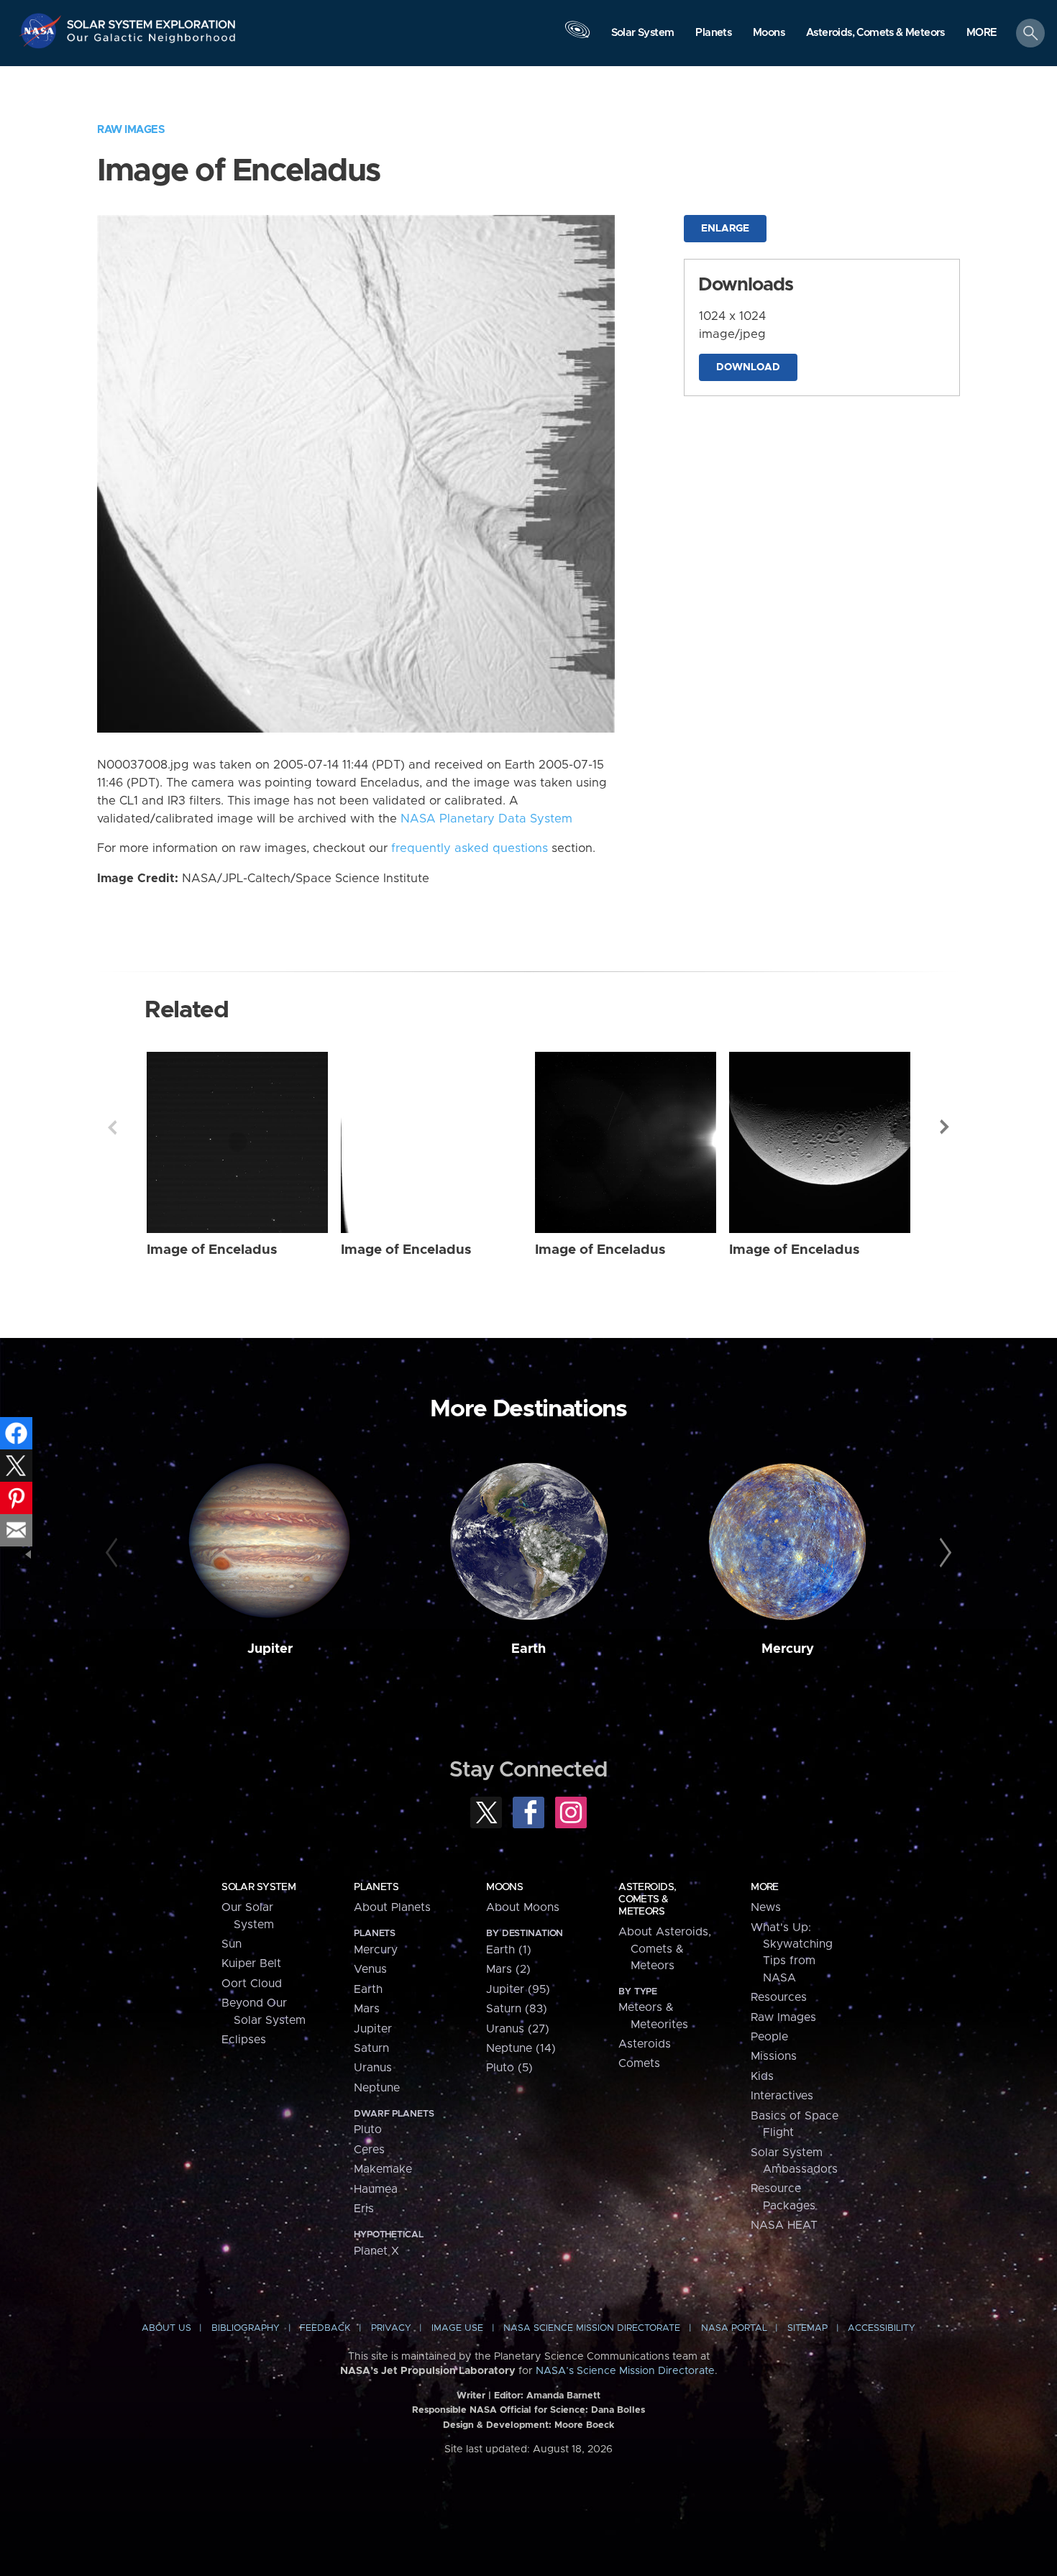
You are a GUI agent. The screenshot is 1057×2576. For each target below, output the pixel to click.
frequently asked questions (470, 848)
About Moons (523, 1907)
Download (748, 367)
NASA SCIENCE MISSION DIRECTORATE (592, 2328)
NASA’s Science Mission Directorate (625, 2371)
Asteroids (645, 2044)
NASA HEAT (784, 2225)
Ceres (369, 2150)
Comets (639, 2063)
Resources (779, 1997)
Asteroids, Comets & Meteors (647, 1899)
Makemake (383, 2169)
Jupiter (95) (518, 1989)
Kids (762, 2076)
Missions (774, 2056)
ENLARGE (725, 229)
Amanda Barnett (563, 2396)
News (766, 1907)
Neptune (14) (521, 2048)
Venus (370, 1969)
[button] (982, 34)
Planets (376, 1887)
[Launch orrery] (577, 37)
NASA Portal (734, 2328)
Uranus (373, 2068)
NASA (42, 31)
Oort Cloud (252, 1984)
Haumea (376, 2189)
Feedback (325, 2328)
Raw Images (131, 130)
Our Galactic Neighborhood (152, 41)
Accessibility (882, 2328)
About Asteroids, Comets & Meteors (665, 1949)
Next (945, 1127)
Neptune (377, 2088)
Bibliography (246, 2328)
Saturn (371, 2048)
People (769, 2037)
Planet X (376, 2251)
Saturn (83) (517, 2009)
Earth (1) (509, 1950)
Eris (364, 2209)
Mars (367, 2009)
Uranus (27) (518, 2029)
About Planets (392, 1907)
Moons (504, 1887)
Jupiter (270, 1649)
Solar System (258, 1887)
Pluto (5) (509, 2068)
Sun (232, 1944)
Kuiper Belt (251, 1963)
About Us (166, 2328)
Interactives (782, 2096)
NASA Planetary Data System (486, 819)
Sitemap (807, 2328)
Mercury (788, 1649)
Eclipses (244, 2040)
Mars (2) (508, 1969)
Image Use (457, 2328)
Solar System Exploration (152, 20)
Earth (528, 1649)
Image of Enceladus (212, 1250)
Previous (112, 1127)
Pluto (368, 2130)
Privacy (391, 2328)
